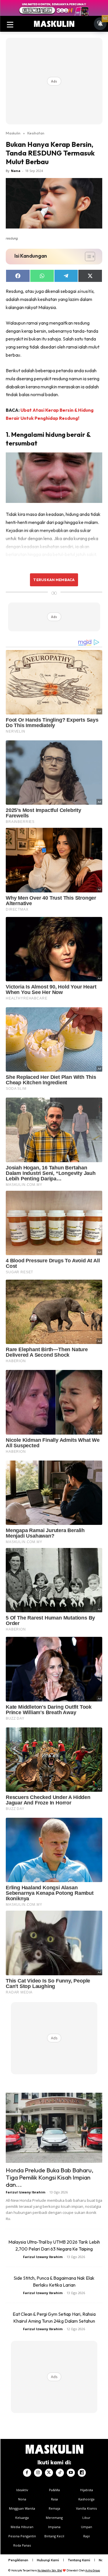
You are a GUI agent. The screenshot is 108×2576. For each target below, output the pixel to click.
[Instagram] (38, 2473)
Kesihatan (36, 133)
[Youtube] (71, 2473)
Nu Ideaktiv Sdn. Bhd (50, 2570)
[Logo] (54, 24)
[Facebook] (27, 2473)
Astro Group (93, 2570)
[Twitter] (49, 2473)
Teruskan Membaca (54, 580)
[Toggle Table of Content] (87, 257)
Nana (16, 171)
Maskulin (13, 133)
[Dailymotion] (82, 2473)
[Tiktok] (60, 2473)
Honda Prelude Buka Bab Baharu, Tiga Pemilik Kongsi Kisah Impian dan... (50, 2177)
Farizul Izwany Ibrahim (25, 2192)
